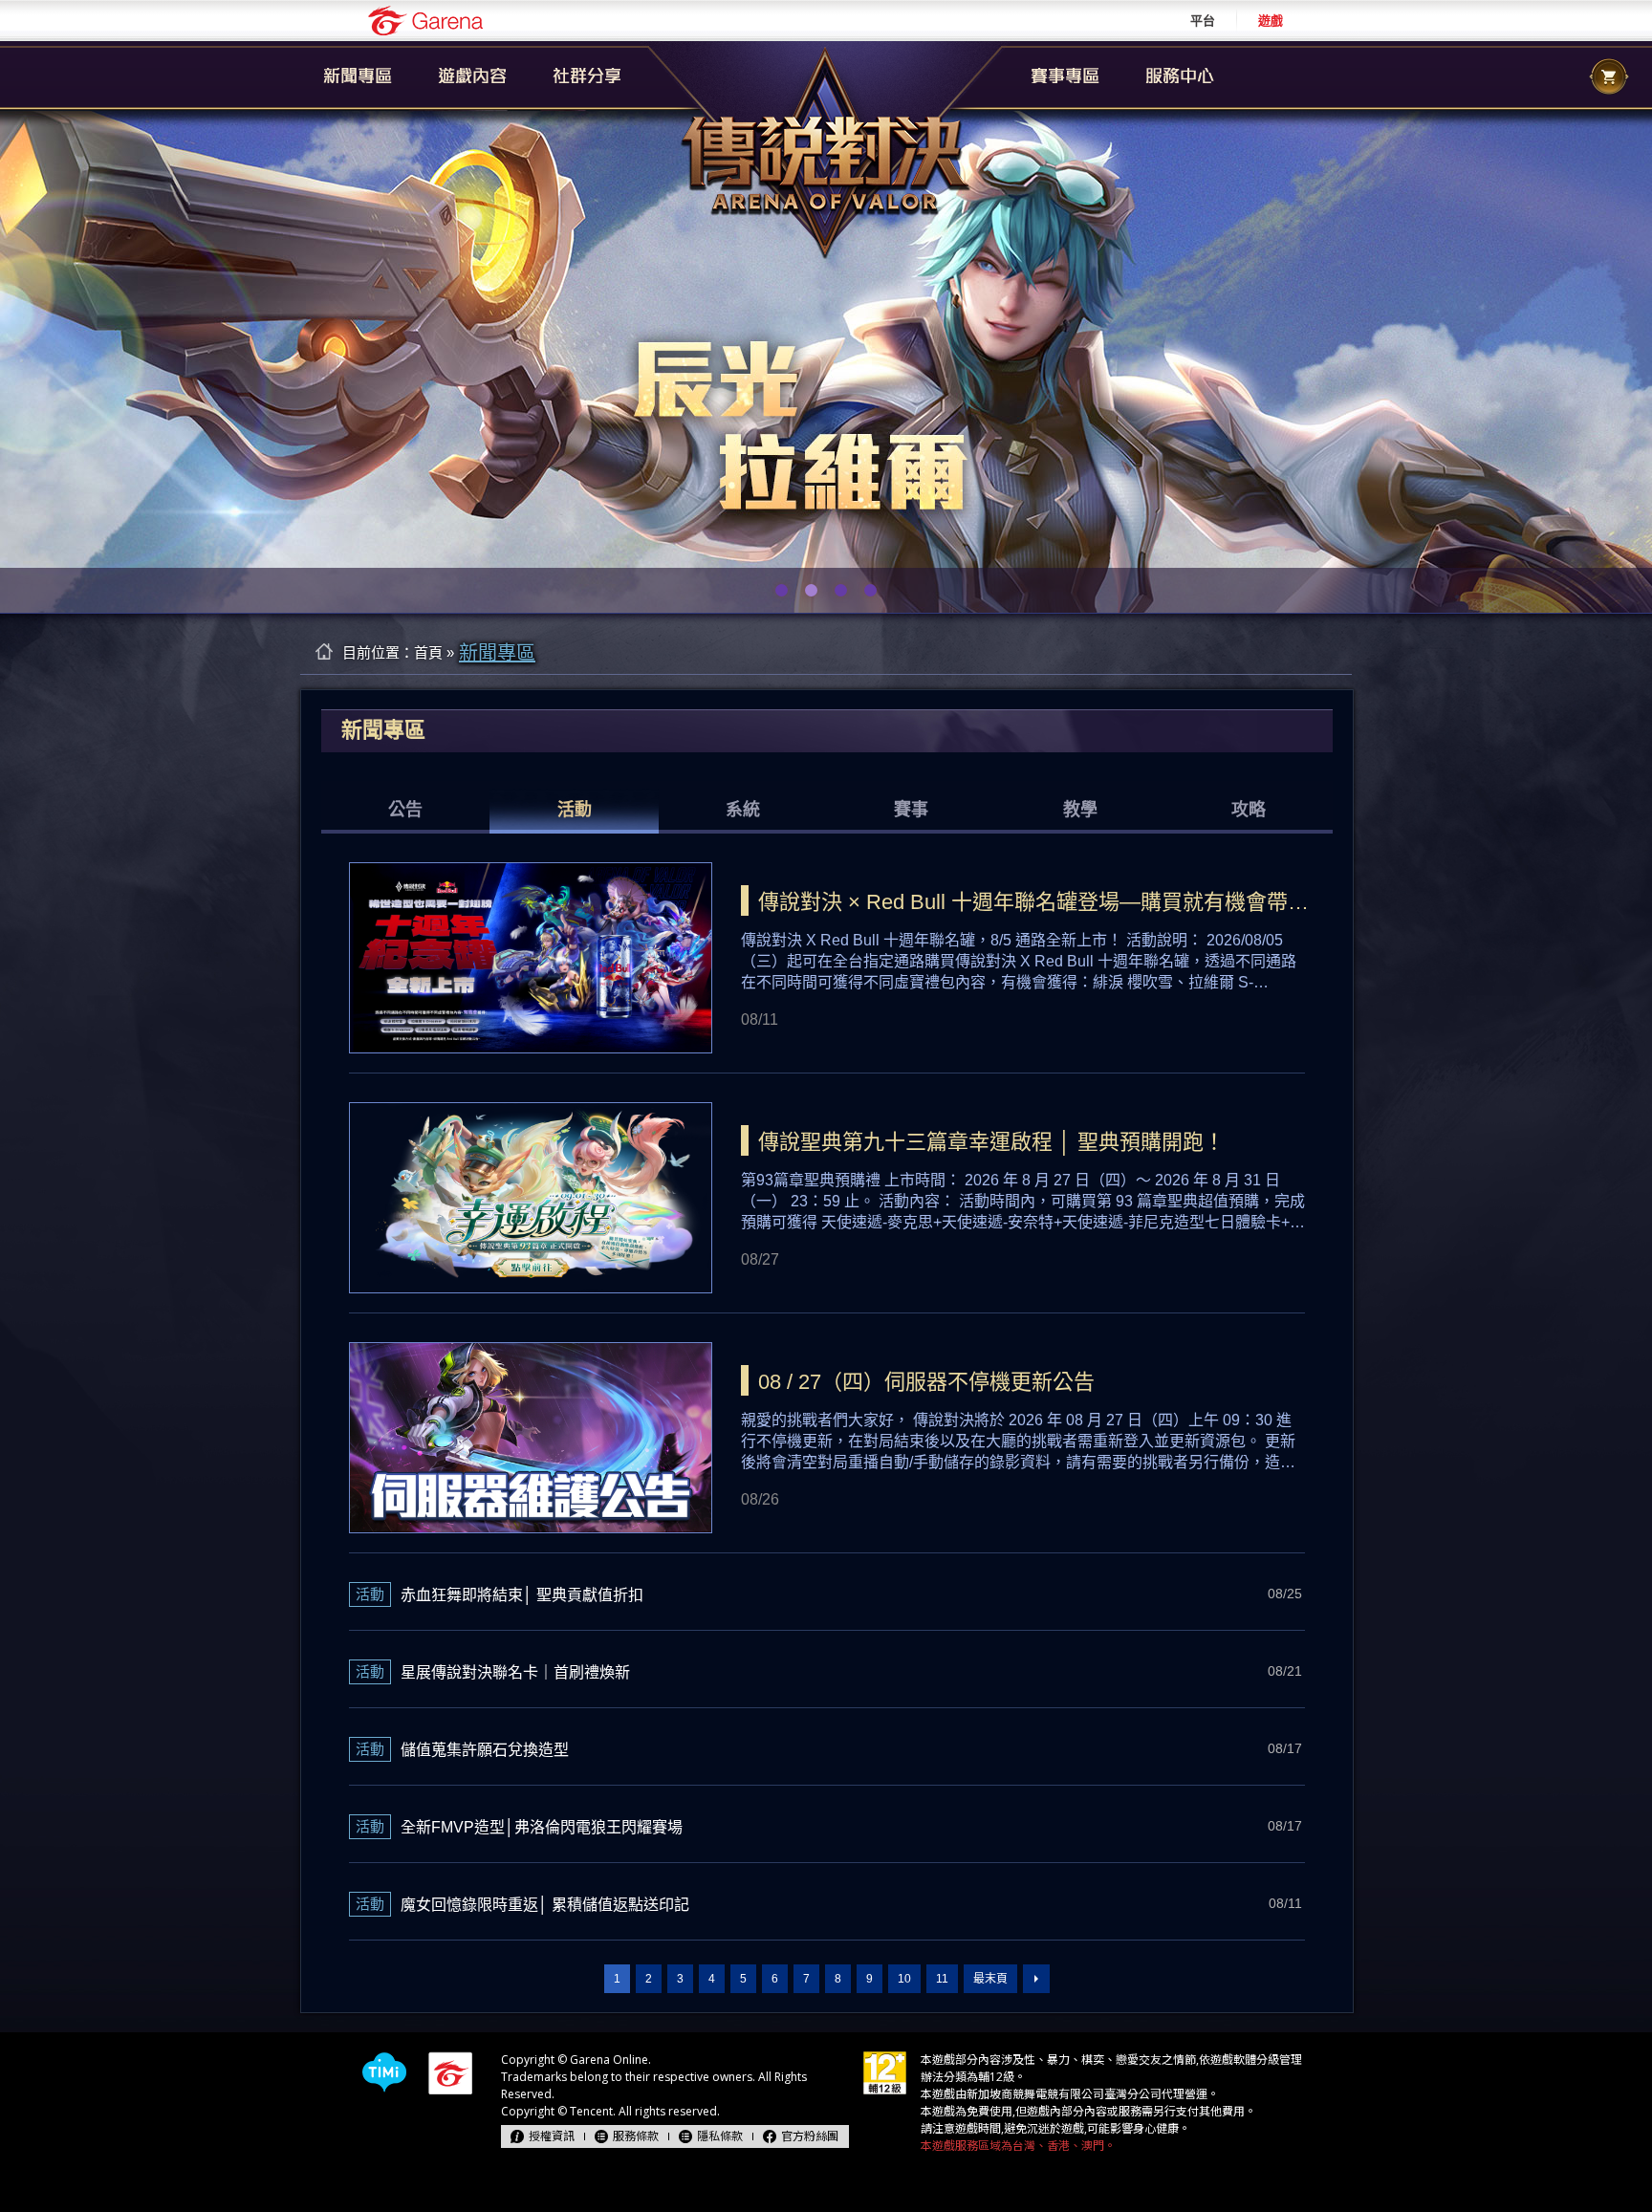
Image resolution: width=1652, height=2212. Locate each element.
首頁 (428, 652)
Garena (425, 21)
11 (942, 1979)
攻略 (1249, 810)
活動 (575, 810)
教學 (1080, 810)
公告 (405, 810)
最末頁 (990, 1979)
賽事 (911, 810)
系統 (743, 810)
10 (904, 1979)
